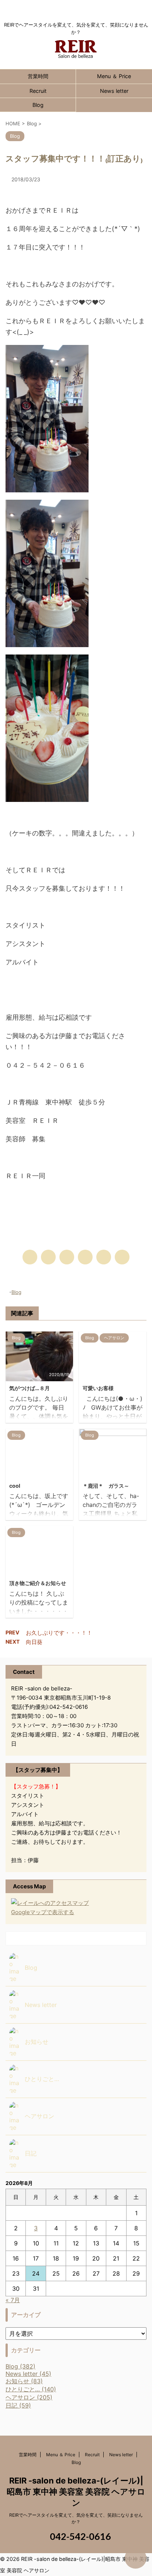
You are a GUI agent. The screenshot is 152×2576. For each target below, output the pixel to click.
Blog (38, 105)
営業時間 (38, 76)
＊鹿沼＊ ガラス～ (106, 1486)
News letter (114, 91)
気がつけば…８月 (30, 1388)
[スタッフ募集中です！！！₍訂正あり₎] (85, 1257)
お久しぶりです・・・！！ (59, 1633)
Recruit (38, 91)
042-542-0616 (80, 2536)
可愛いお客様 (98, 1388)
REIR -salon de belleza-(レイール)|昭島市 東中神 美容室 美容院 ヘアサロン (76, 2492)
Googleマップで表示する (43, 1912)
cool (15, 1486)
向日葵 (34, 1642)
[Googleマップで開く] (50, 1903)
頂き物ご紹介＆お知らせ (38, 1583)
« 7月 (13, 2300)
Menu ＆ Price (114, 76)
